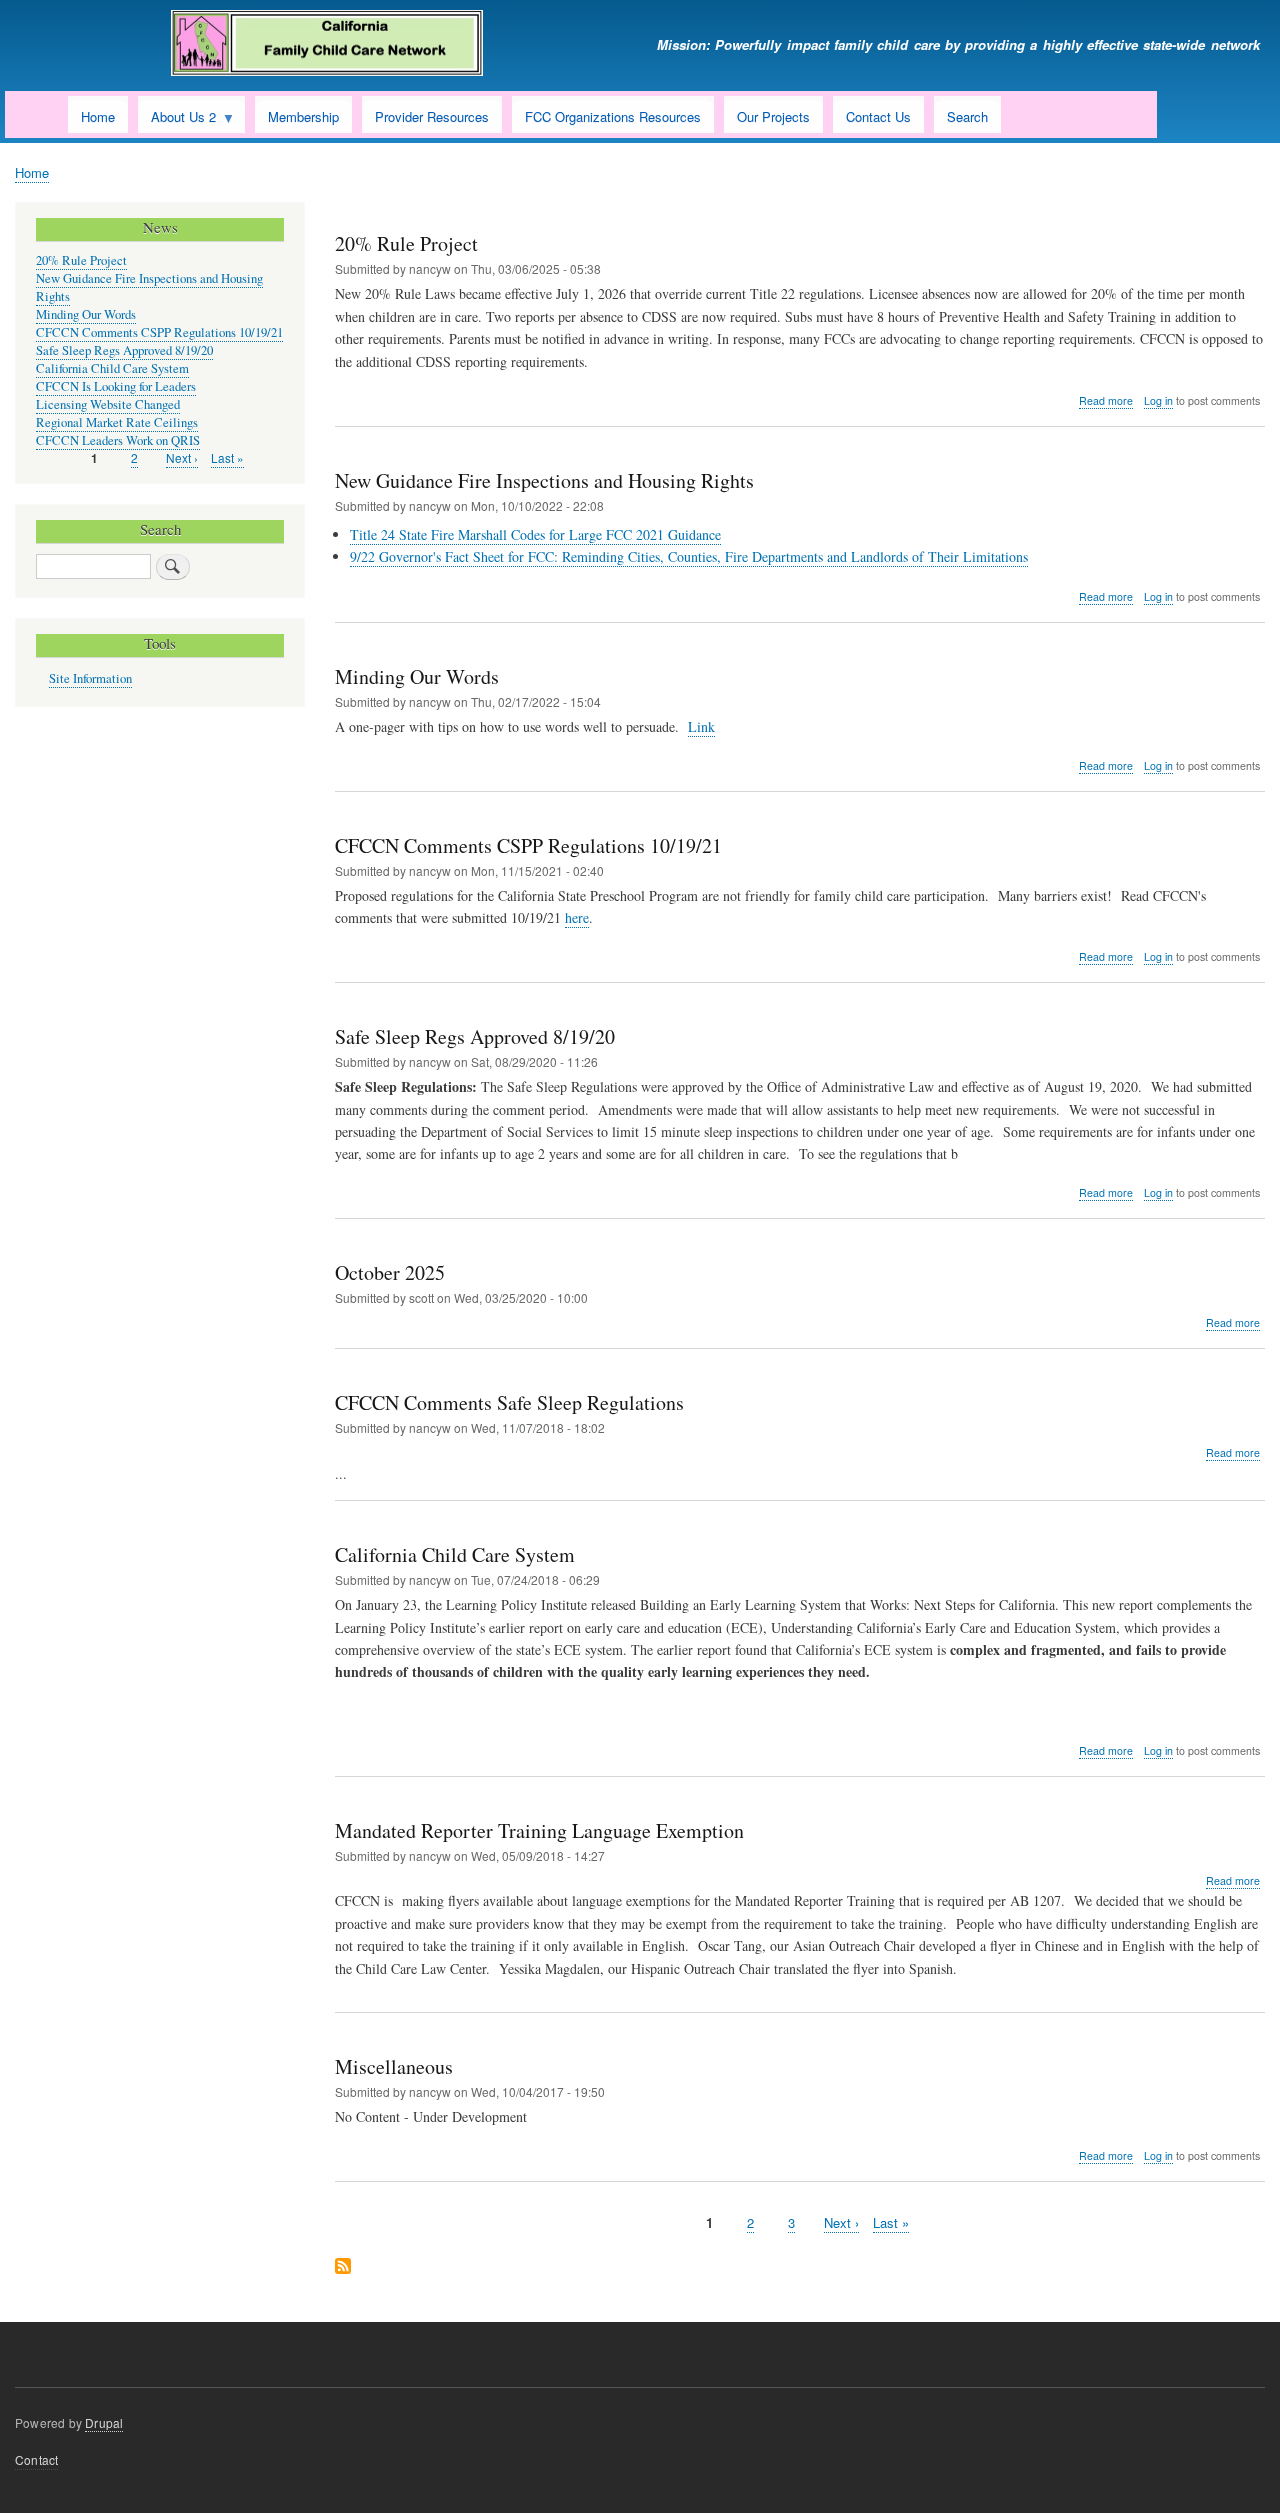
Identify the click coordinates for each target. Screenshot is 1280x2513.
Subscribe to (343, 2267)
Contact (36, 2459)
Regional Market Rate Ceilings (117, 422)
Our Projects (773, 116)
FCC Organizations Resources (613, 116)
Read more (1106, 401)
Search (967, 116)
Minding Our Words (86, 314)
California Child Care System (112, 368)
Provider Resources (432, 116)
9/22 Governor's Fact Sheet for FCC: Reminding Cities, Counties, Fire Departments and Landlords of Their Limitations (689, 556)
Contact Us (878, 116)
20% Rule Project (81, 260)
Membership (303, 116)
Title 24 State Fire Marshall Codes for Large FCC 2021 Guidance (535, 534)
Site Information (90, 678)
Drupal (104, 2422)
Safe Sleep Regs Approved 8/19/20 (124, 350)
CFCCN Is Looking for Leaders (116, 386)
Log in (1158, 400)
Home (98, 116)
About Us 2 (177, 120)
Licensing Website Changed (108, 404)
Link (701, 726)
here (577, 917)
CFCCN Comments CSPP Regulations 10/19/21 (159, 332)
